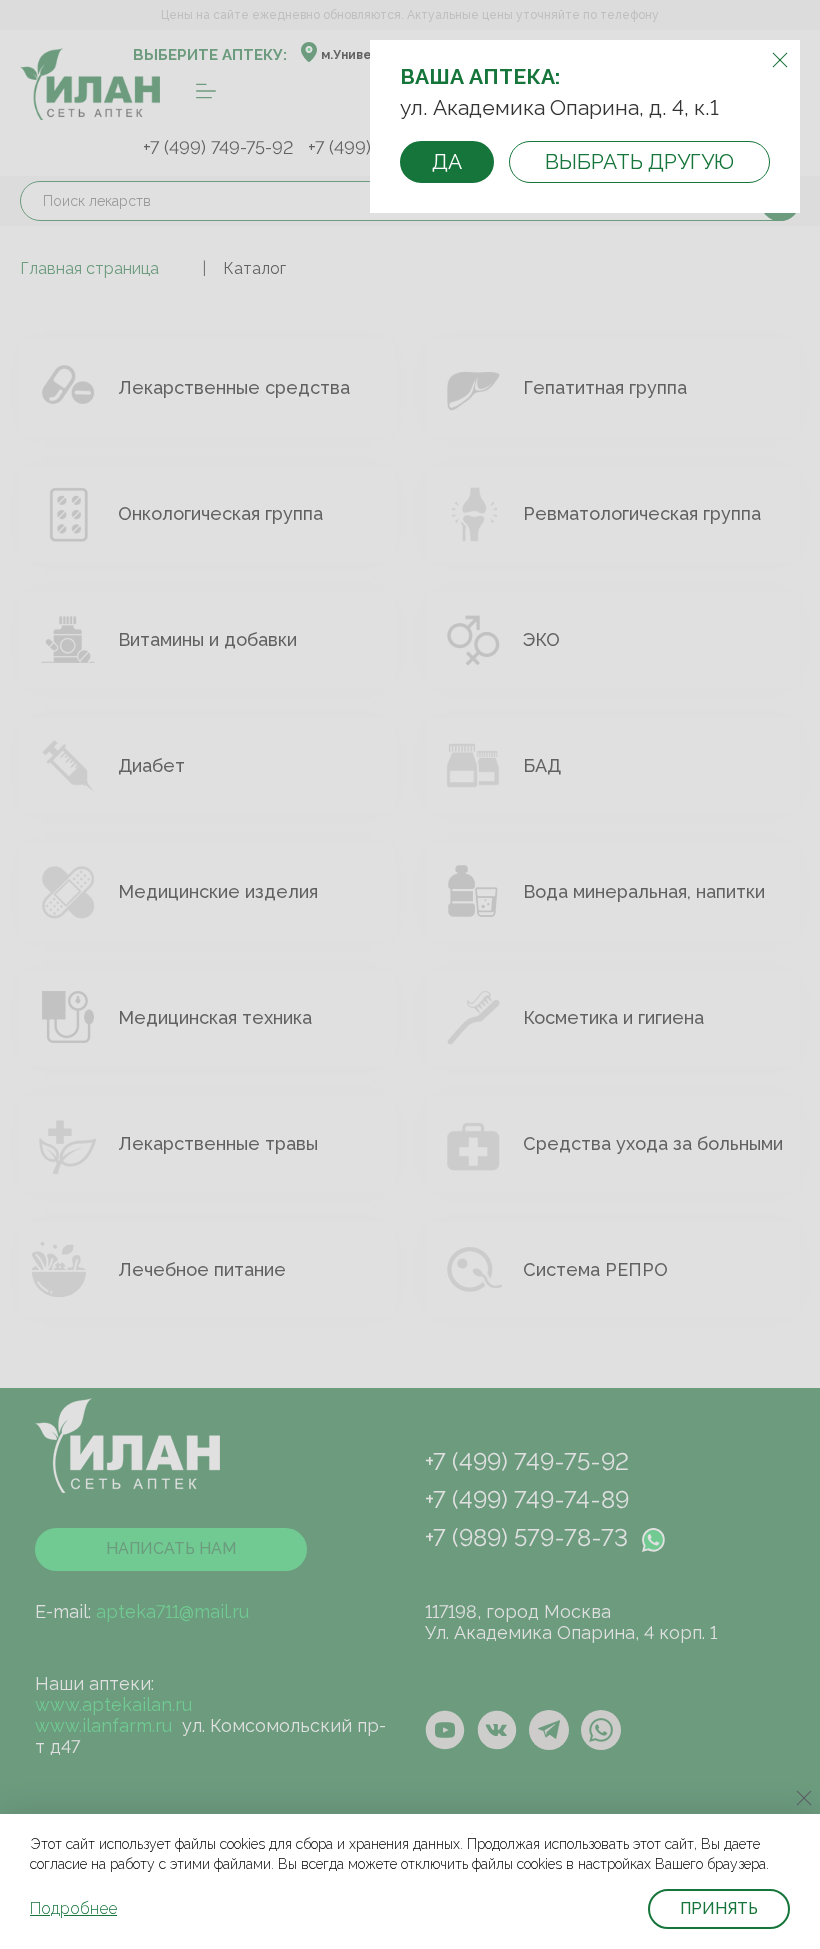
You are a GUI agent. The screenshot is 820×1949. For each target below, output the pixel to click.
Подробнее (73, 1908)
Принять (719, 1908)
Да (447, 161)
